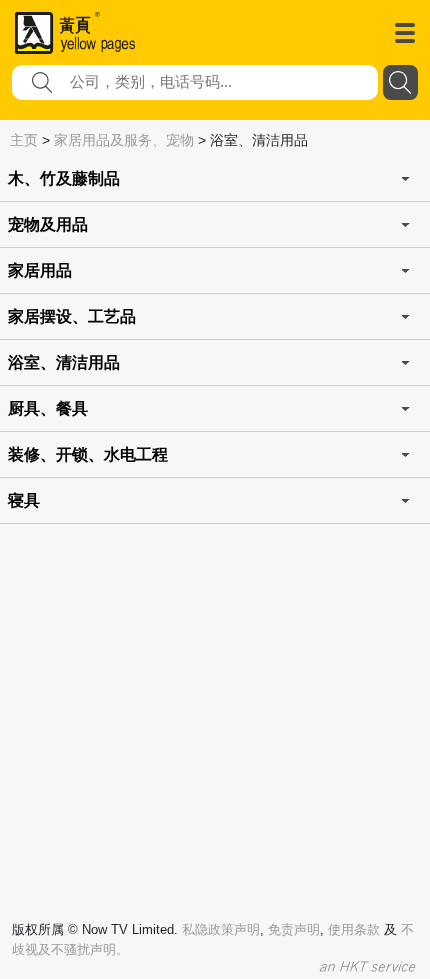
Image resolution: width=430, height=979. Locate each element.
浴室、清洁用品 (64, 362)
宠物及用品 (48, 224)
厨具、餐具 (48, 408)
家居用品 (40, 270)
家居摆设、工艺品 (72, 316)
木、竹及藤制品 (64, 178)
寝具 (24, 500)
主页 (24, 140)
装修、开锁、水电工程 (88, 454)
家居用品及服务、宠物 (124, 140)
